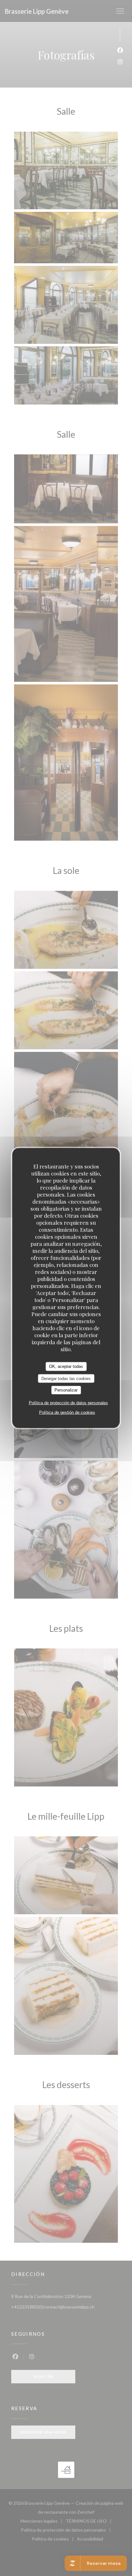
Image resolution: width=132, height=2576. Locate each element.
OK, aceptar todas (66, 1366)
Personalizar (66, 1390)
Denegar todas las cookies (66, 1378)
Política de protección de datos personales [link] (68, 1403)
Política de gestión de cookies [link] (67, 1412)
